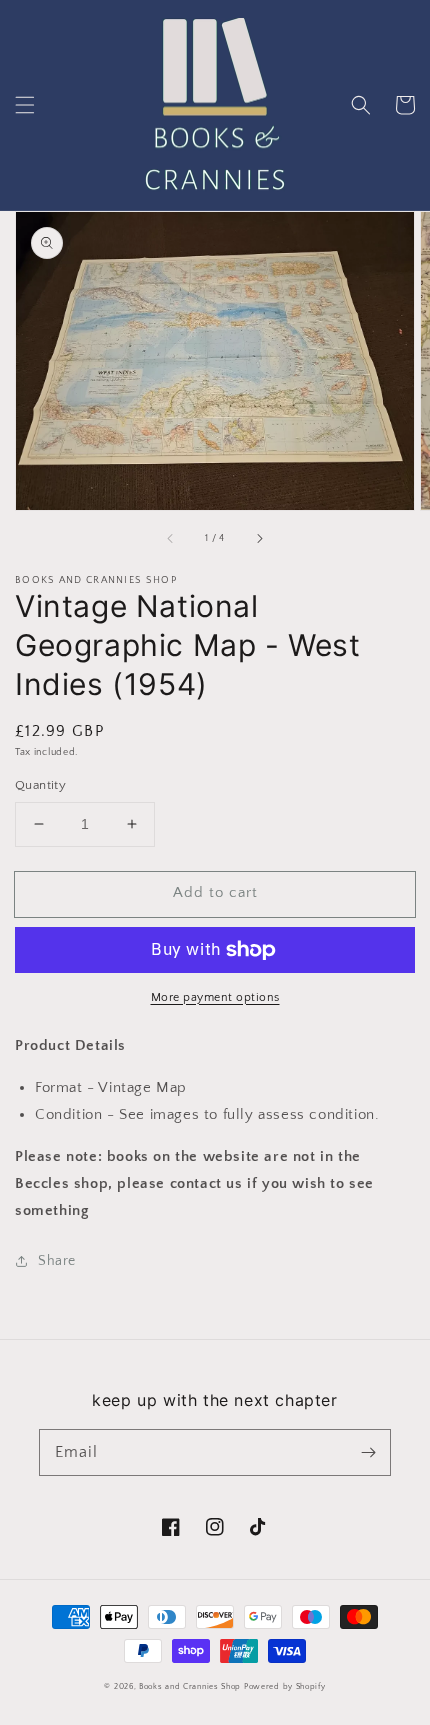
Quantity (40, 785)
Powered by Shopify (285, 1686)
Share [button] (57, 1261)
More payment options (215, 997)
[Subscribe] (368, 1452)
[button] (25, 105)
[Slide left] (171, 538)
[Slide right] (259, 538)
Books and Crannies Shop (190, 1686)
